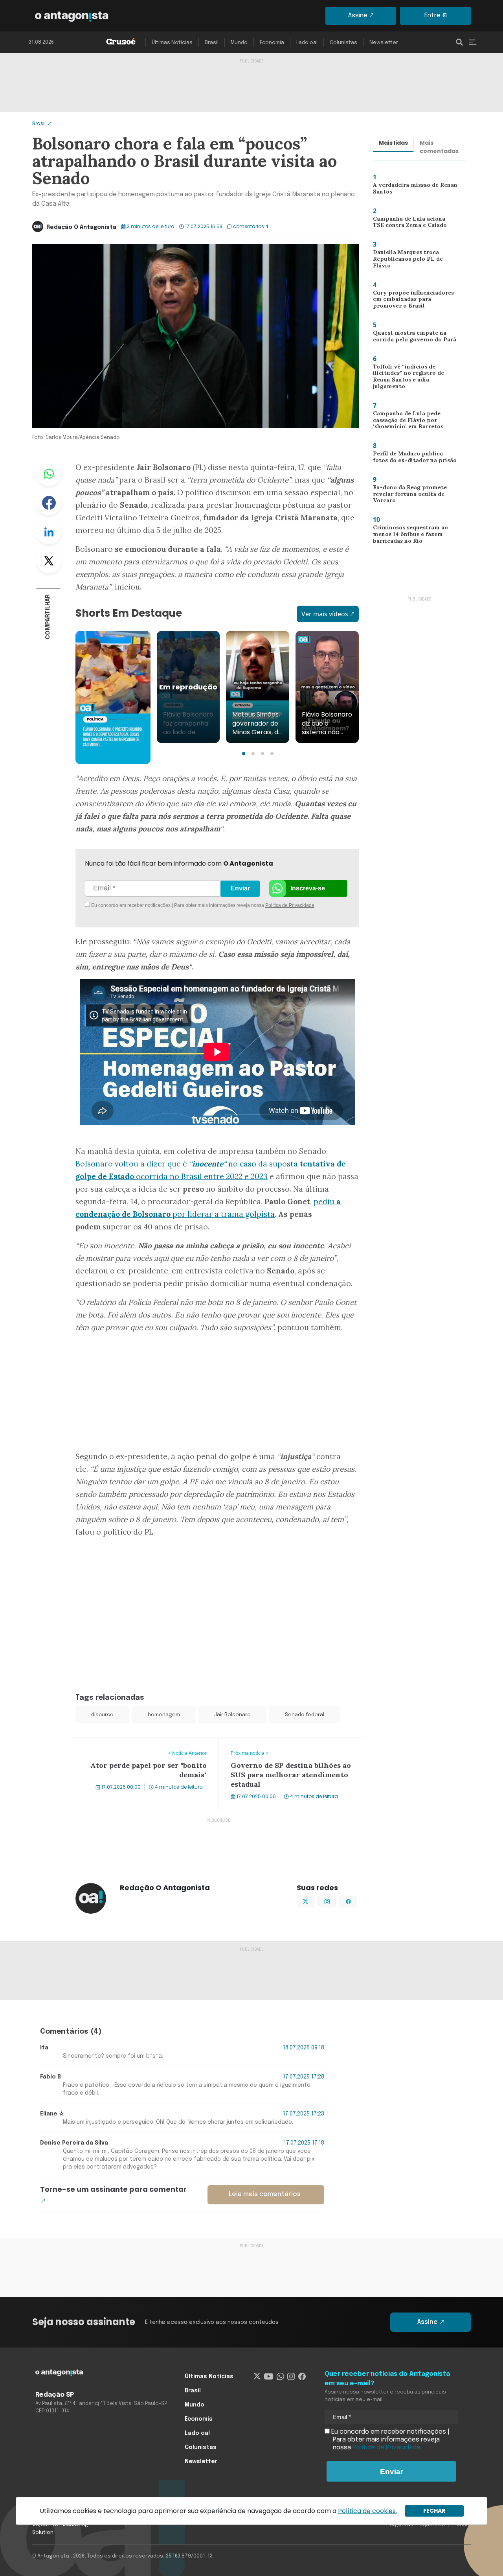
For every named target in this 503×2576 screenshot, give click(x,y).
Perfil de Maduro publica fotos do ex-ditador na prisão (414, 459)
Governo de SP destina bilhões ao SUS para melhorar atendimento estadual (283, 1747)
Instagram (335, 1901)
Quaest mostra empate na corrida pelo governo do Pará (412, 338)
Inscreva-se (308, 888)
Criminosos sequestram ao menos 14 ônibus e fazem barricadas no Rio (408, 536)
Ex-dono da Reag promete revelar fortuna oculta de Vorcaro (407, 496)
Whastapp (49, 474)
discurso (102, 1715)
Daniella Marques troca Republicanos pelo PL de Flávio (414, 258)
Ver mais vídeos (325, 614)
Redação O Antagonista (81, 227)
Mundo (239, 43)
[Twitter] (257, 2377)
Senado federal (305, 1715)
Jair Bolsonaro (232, 1715)
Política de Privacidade (290, 905)
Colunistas (343, 43)
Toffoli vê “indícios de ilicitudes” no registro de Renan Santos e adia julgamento (415, 378)
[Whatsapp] (280, 2377)
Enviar (240, 888)
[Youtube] (269, 2377)
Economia (272, 43)
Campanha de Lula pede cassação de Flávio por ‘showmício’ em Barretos (405, 422)
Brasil (212, 43)
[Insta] (291, 2377)
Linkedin (49, 532)
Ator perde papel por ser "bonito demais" (132, 1743)
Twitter (49, 561)
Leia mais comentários (265, 2194)
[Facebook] (302, 2377)
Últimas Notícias (172, 43)
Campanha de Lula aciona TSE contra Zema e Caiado (412, 224)
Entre (432, 16)
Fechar (434, 2511)
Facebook (49, 503)
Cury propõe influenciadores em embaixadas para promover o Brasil (415, 301)
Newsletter (384, 43)
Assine (358, 16)
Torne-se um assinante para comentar (113, 2189)
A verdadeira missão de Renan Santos (413, 190)
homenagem (164, 1715)
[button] (244, 754)
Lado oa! (307, 43)
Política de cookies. (367, 2511)
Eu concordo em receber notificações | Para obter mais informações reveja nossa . (156, 905)
